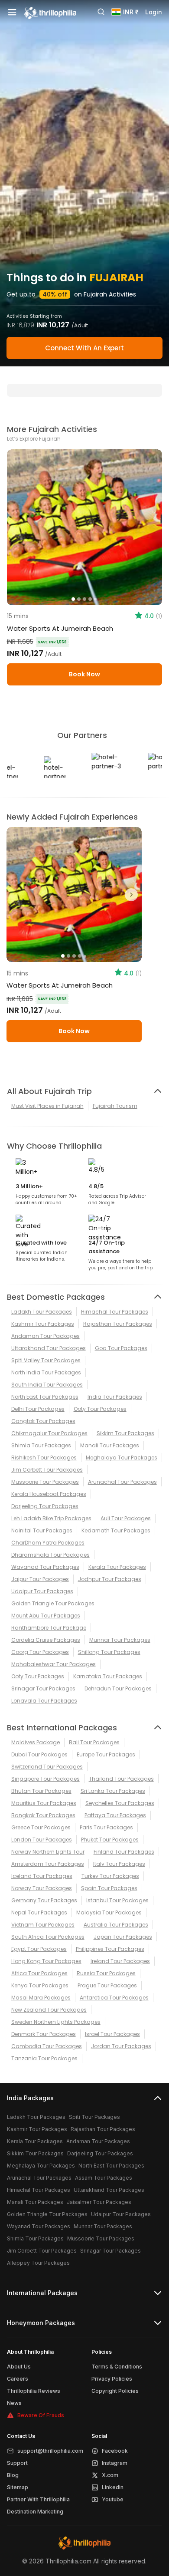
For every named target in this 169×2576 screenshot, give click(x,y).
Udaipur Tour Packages (42, 1591)
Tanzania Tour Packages (44, 2058)
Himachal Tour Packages (115, 1312)
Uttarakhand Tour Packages (49, 1348)
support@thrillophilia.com (50, 2451)
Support (17, 2463)
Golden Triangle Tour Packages (53, 1603)
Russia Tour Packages (106, 1973)
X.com (110, 2475)
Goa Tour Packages (121, 1348)
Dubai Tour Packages (39, 1754)
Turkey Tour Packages (110, 1876)
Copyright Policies (115, 2391)
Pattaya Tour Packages (115, 1815)
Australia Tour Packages (116, 1925)
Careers (18, 2379)
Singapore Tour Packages (45, 1779)
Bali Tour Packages (94, 1742)
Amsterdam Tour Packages (48, 1864)
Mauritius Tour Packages (44, 1803)
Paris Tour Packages (106, 1827)
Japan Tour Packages (123, 1937)
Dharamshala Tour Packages (50, 1555)
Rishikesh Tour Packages (44, 1458)
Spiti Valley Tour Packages (46, 1360)
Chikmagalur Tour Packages (49, 1433)
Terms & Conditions (117, 2367)
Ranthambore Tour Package (49, 1628)
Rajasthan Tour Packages (118, 1324)
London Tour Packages (42, 1840)
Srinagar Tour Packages (43, 1688)
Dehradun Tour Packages (118, 1688)
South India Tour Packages (47, 1385)
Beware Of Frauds (41, 2415)
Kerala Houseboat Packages (49, 1494)
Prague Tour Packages (107, 1985)
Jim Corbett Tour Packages (47, 1470)
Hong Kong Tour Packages (46, 1961)
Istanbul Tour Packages (117, 1900)
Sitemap (18, 2487)
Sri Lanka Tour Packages (113, 1791)
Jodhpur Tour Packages (110, 1579)
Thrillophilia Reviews (34, 2391)
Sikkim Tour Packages (125, 1433)
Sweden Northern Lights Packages (56, 2022)
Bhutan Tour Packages (41, 1791)
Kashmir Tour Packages (43, 1324)
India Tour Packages (115, 1397)
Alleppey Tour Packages (38, 2263)
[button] (17, 895)
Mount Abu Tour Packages (46, 1616)
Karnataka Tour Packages (108, 1676)
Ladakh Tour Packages (42, 1312)
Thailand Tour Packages (121, 1779)
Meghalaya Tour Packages (122, 1458)
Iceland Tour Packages (42, 1876)
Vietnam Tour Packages (43, 1925)
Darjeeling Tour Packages (45, 1506)
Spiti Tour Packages (94, 2117)
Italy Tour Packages (119, 1864)
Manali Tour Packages (110, 1445)
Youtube (113, 2499)
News (14, 2403)
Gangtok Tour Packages (43, 1421)
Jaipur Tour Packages (40, 1579)
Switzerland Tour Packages (47, 1767)
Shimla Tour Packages (41, 1445)
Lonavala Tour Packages (44, 1701)
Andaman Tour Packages (45, 1336)
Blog (13, 2475)
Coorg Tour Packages (40, 1652)
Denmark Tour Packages (44, 2034)
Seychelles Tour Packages (120, 1803)
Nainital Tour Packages (42, 1530)
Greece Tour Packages (41, 1827)
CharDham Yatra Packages (48, 1543)
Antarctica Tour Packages (114, 1998)
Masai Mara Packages (41, 1998)
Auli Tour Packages (126, 1518)
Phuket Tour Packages (110, 1840)
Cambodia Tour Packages (47, 2046)
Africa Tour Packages (39, 1973)
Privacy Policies (112, 2379)
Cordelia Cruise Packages (46, 1640)
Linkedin (113, 2487)
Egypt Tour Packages (39, 1949)
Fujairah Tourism (115, 1106)
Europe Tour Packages (106, 1754)
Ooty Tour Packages (100, 1409)
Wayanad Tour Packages (45, 1567)
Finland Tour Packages (124, 1852)
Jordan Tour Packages (121, 2046)
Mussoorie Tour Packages (45, 1482)
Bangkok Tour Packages (43, 1815)
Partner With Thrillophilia (38, 2499)
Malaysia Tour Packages (109, 1912)
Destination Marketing (35, 2512)
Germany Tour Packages (44, 1900)
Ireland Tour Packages (120, 1961)
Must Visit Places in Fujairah (47, 1106)
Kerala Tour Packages (117, 1567)
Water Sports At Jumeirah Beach (60, 628)
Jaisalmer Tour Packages (99, 2202)
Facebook (115, 2451)
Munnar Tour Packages (120, 1640)
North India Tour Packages (46, 1372)
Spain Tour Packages (109, 1888)
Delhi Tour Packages (38, 1409)
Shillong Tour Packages (109, 1652)
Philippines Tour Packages (110, 1949)
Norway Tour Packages (42, 1888)
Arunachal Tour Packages (122, 1482)
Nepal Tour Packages (39, 1912)
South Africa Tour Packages (48, 1937)
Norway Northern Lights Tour (48, 1852)
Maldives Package (36, 1742)
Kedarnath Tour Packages (116, 1530)
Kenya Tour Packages (40, 1985)
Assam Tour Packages (104, 2178)
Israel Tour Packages (112, 2034)
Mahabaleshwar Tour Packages (54, 1664)
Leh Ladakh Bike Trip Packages (51, 1518)
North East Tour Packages (45, 1397)
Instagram (115, 2463)
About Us (19, 2367)
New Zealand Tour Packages (49, 2010)
